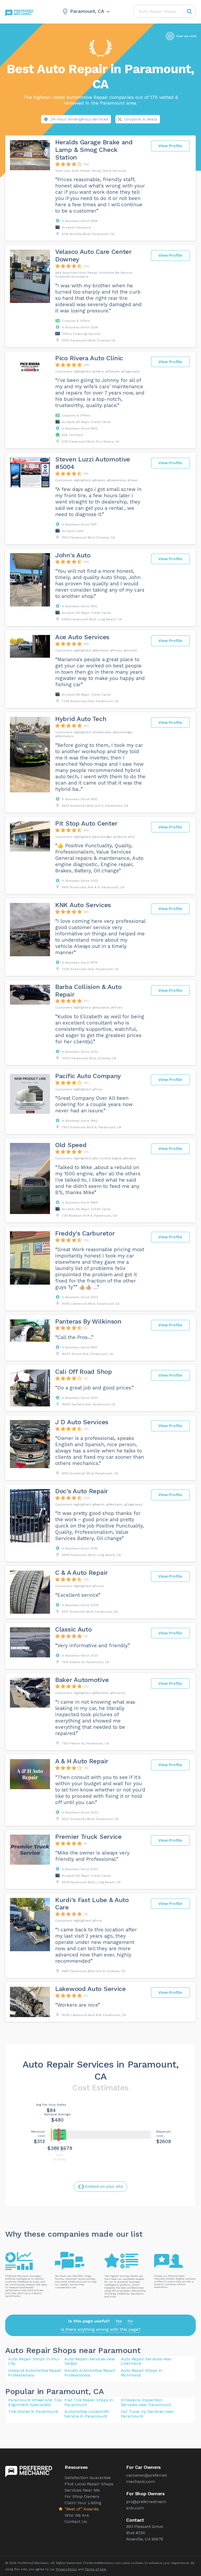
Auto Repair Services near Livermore (146, 2361)
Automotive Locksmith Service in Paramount (87, 2414)
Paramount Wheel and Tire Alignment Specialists (35, 2402)
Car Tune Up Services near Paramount (147, 2414)
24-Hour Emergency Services (79, 119)
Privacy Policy (66, 2569)
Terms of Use (95, 2569)
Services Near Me (82, 2490)
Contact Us (76, 2521)
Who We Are (77, 2515)
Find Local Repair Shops (89, 2484)
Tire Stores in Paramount (33, 2411)
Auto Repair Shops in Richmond (142, 2373)
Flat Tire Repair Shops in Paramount (89, 2402)
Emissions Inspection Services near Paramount (146, 2402)
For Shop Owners (82, 2496)
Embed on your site (104, 2186)
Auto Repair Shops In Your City (34, 2361)
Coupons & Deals (141, 119)
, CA (96, 2391)
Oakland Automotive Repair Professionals (35, 2373)
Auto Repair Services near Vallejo (90, 2361)
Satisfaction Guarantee (88, 2478)
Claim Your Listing (83, 2503)
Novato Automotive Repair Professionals (90, 2373)
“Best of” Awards (82, 2509)
